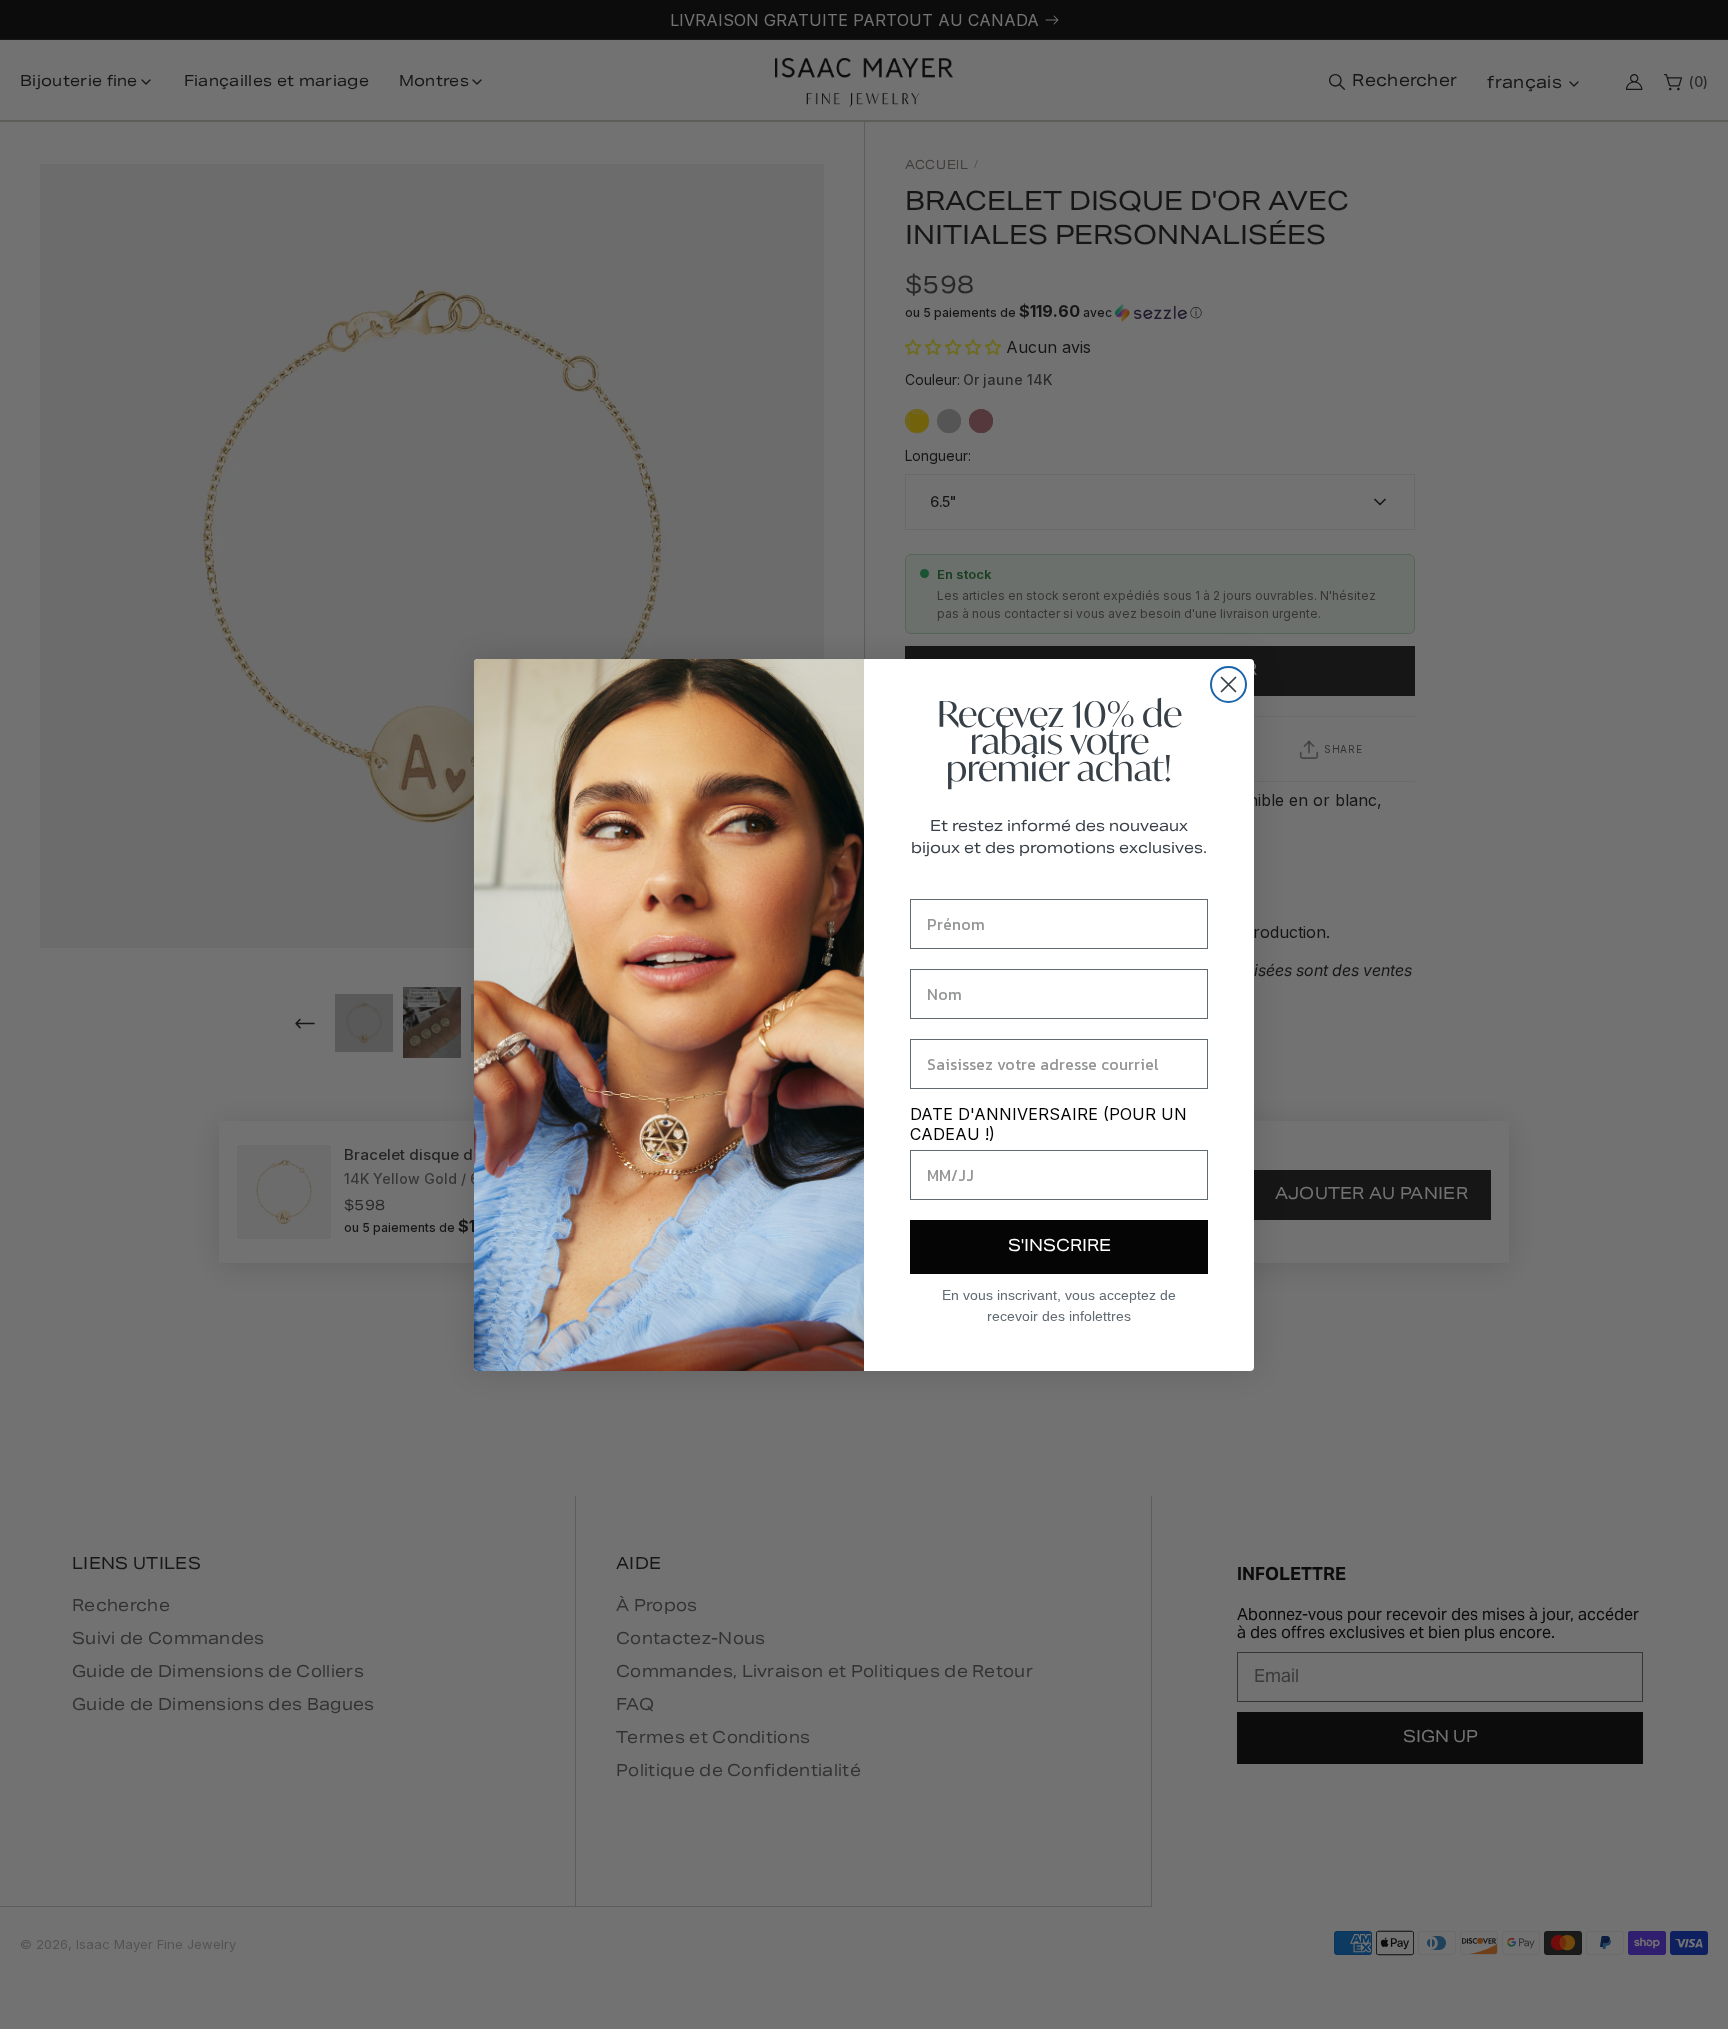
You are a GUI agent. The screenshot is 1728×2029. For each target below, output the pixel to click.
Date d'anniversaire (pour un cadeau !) (1048, 1124)
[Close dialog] (1228, 684)
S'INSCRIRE (1059, 1247)
